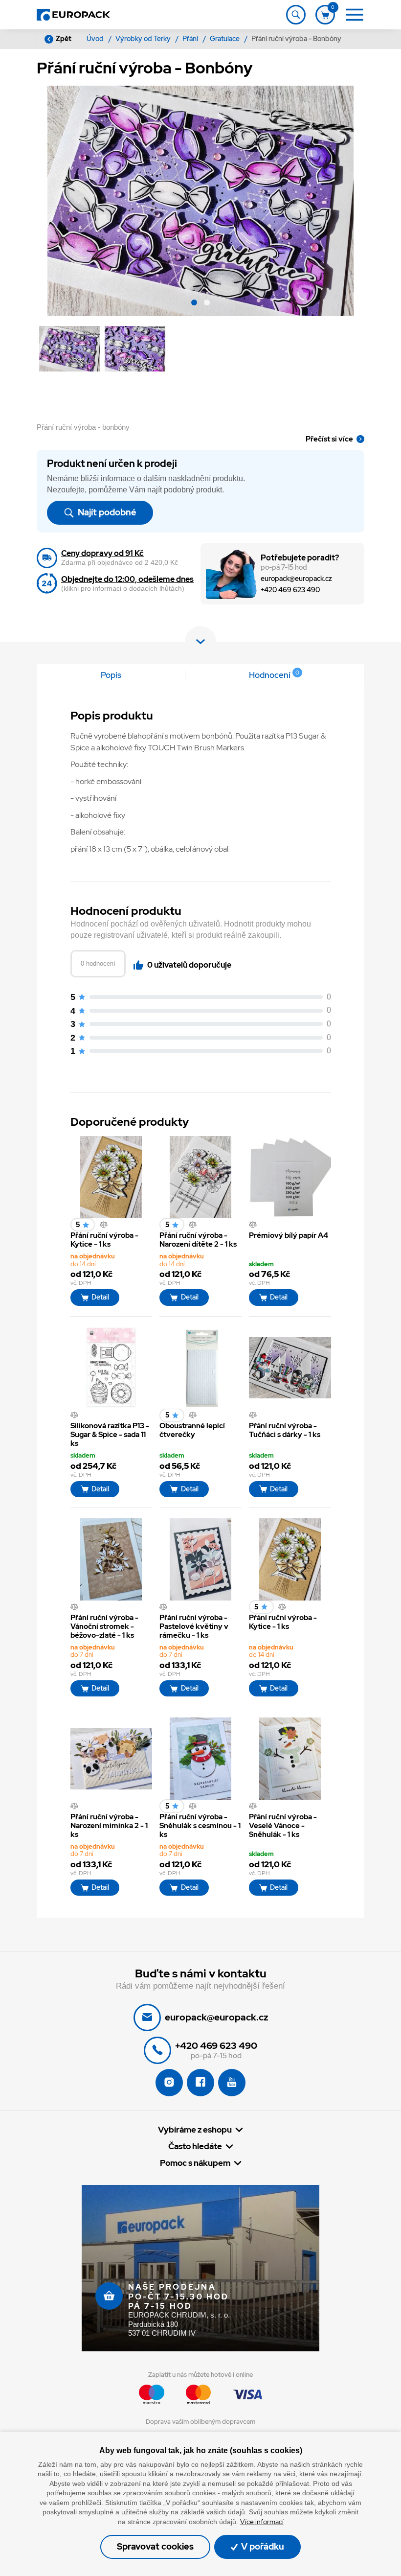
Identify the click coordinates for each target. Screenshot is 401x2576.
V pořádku (262, 2546)
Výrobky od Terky (144, 39)
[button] (194, 304)
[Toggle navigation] (296, 15)
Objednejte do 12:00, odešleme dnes (127, 579)
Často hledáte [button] (195, 2147)
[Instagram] (169, 2083)
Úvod (96, 39)
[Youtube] (232, 2083)
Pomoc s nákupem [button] (195, 2163)
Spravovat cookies (155, 2546)
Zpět (64, 39)
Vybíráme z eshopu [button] (195, 2130)
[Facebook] (200, 2083)
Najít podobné (106, 512)
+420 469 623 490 (290, 590)
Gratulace (225, 39)
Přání (191, 39)
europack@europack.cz (296, 579)
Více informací (262, 2522)
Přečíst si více (329, 439)
